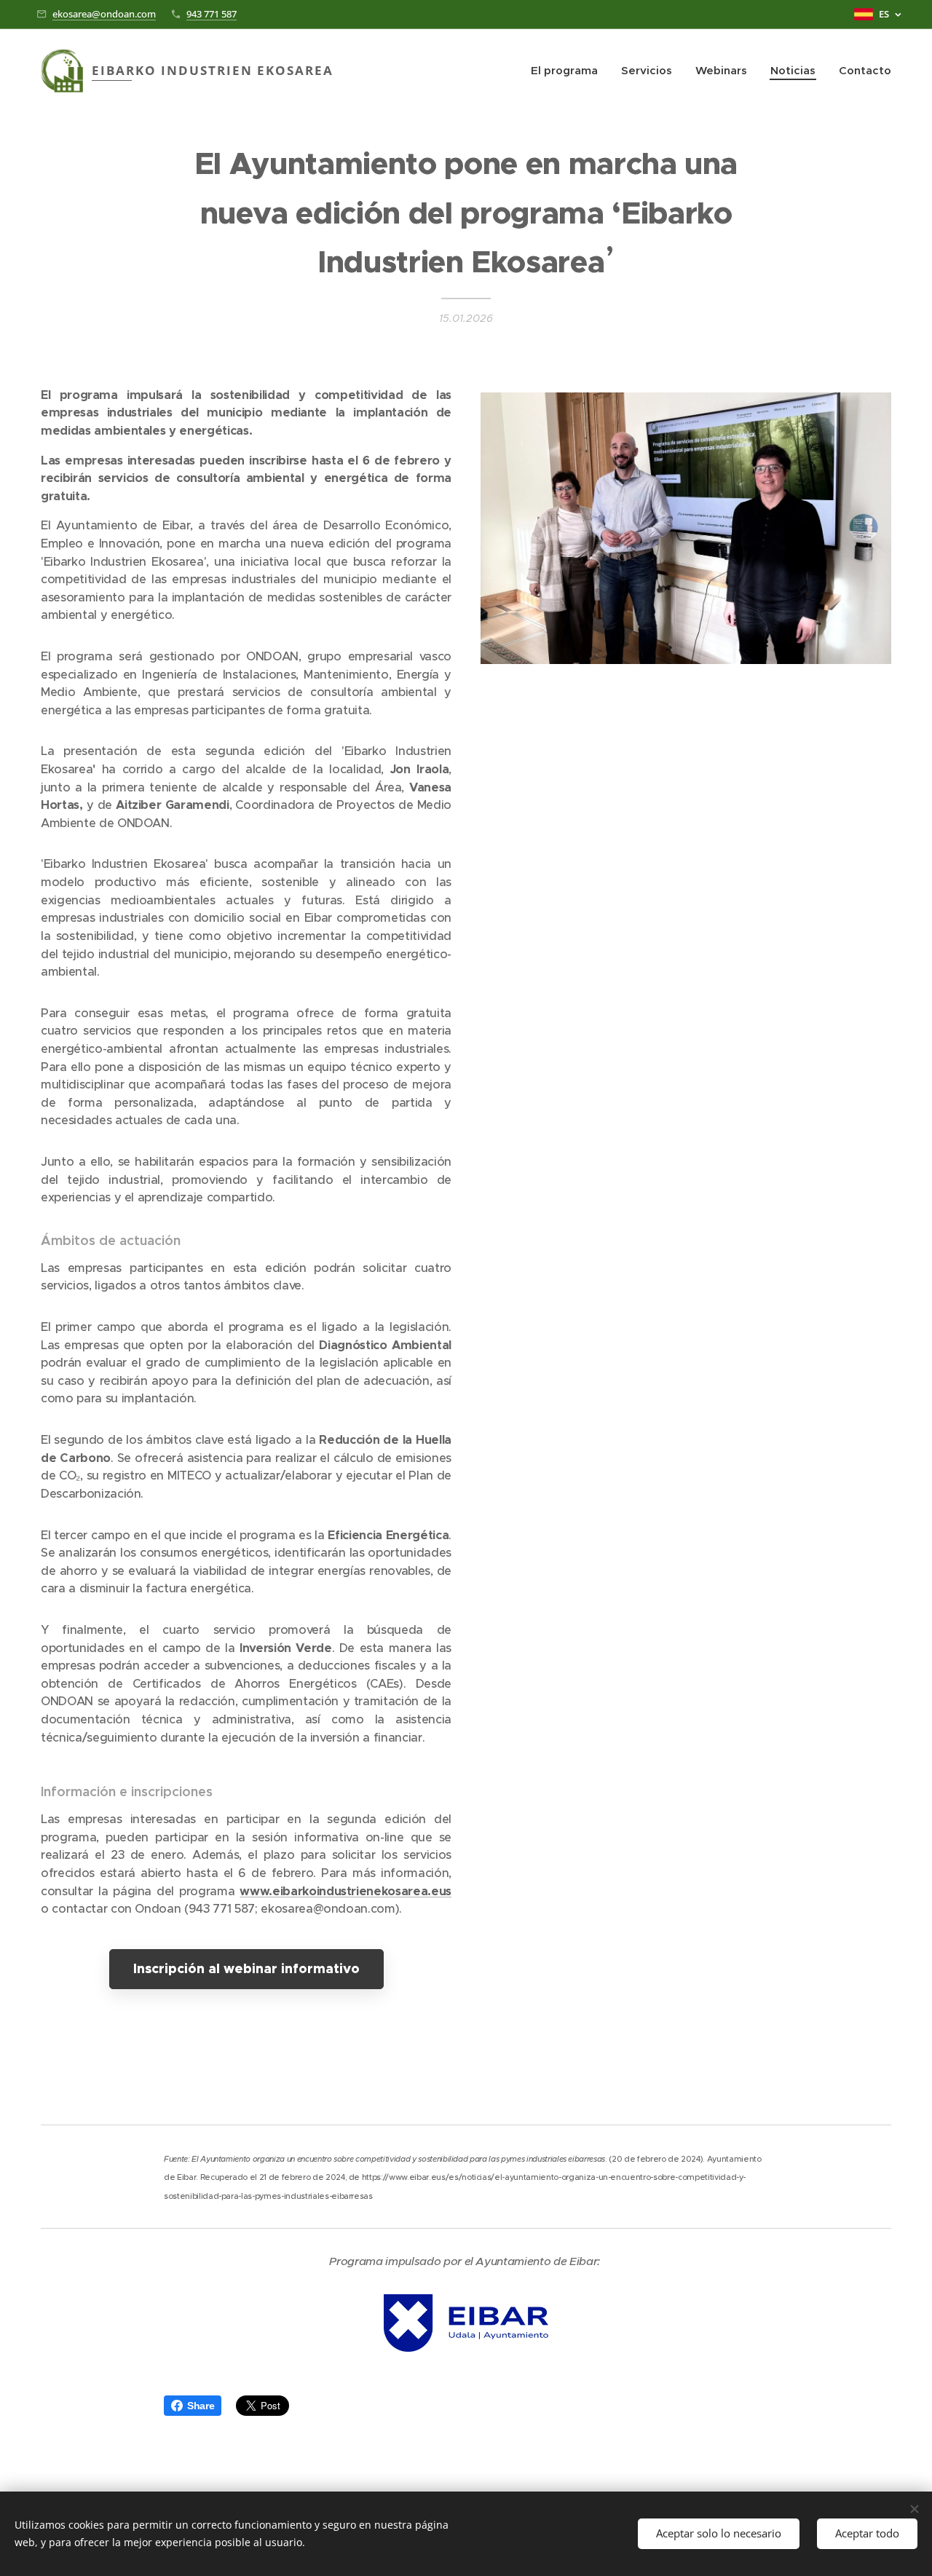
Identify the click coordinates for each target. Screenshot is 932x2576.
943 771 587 (212, 14)
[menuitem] (568, 71)
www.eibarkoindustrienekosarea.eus (345, 1891)
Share (201, 2406)
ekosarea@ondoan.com (104, 14)
